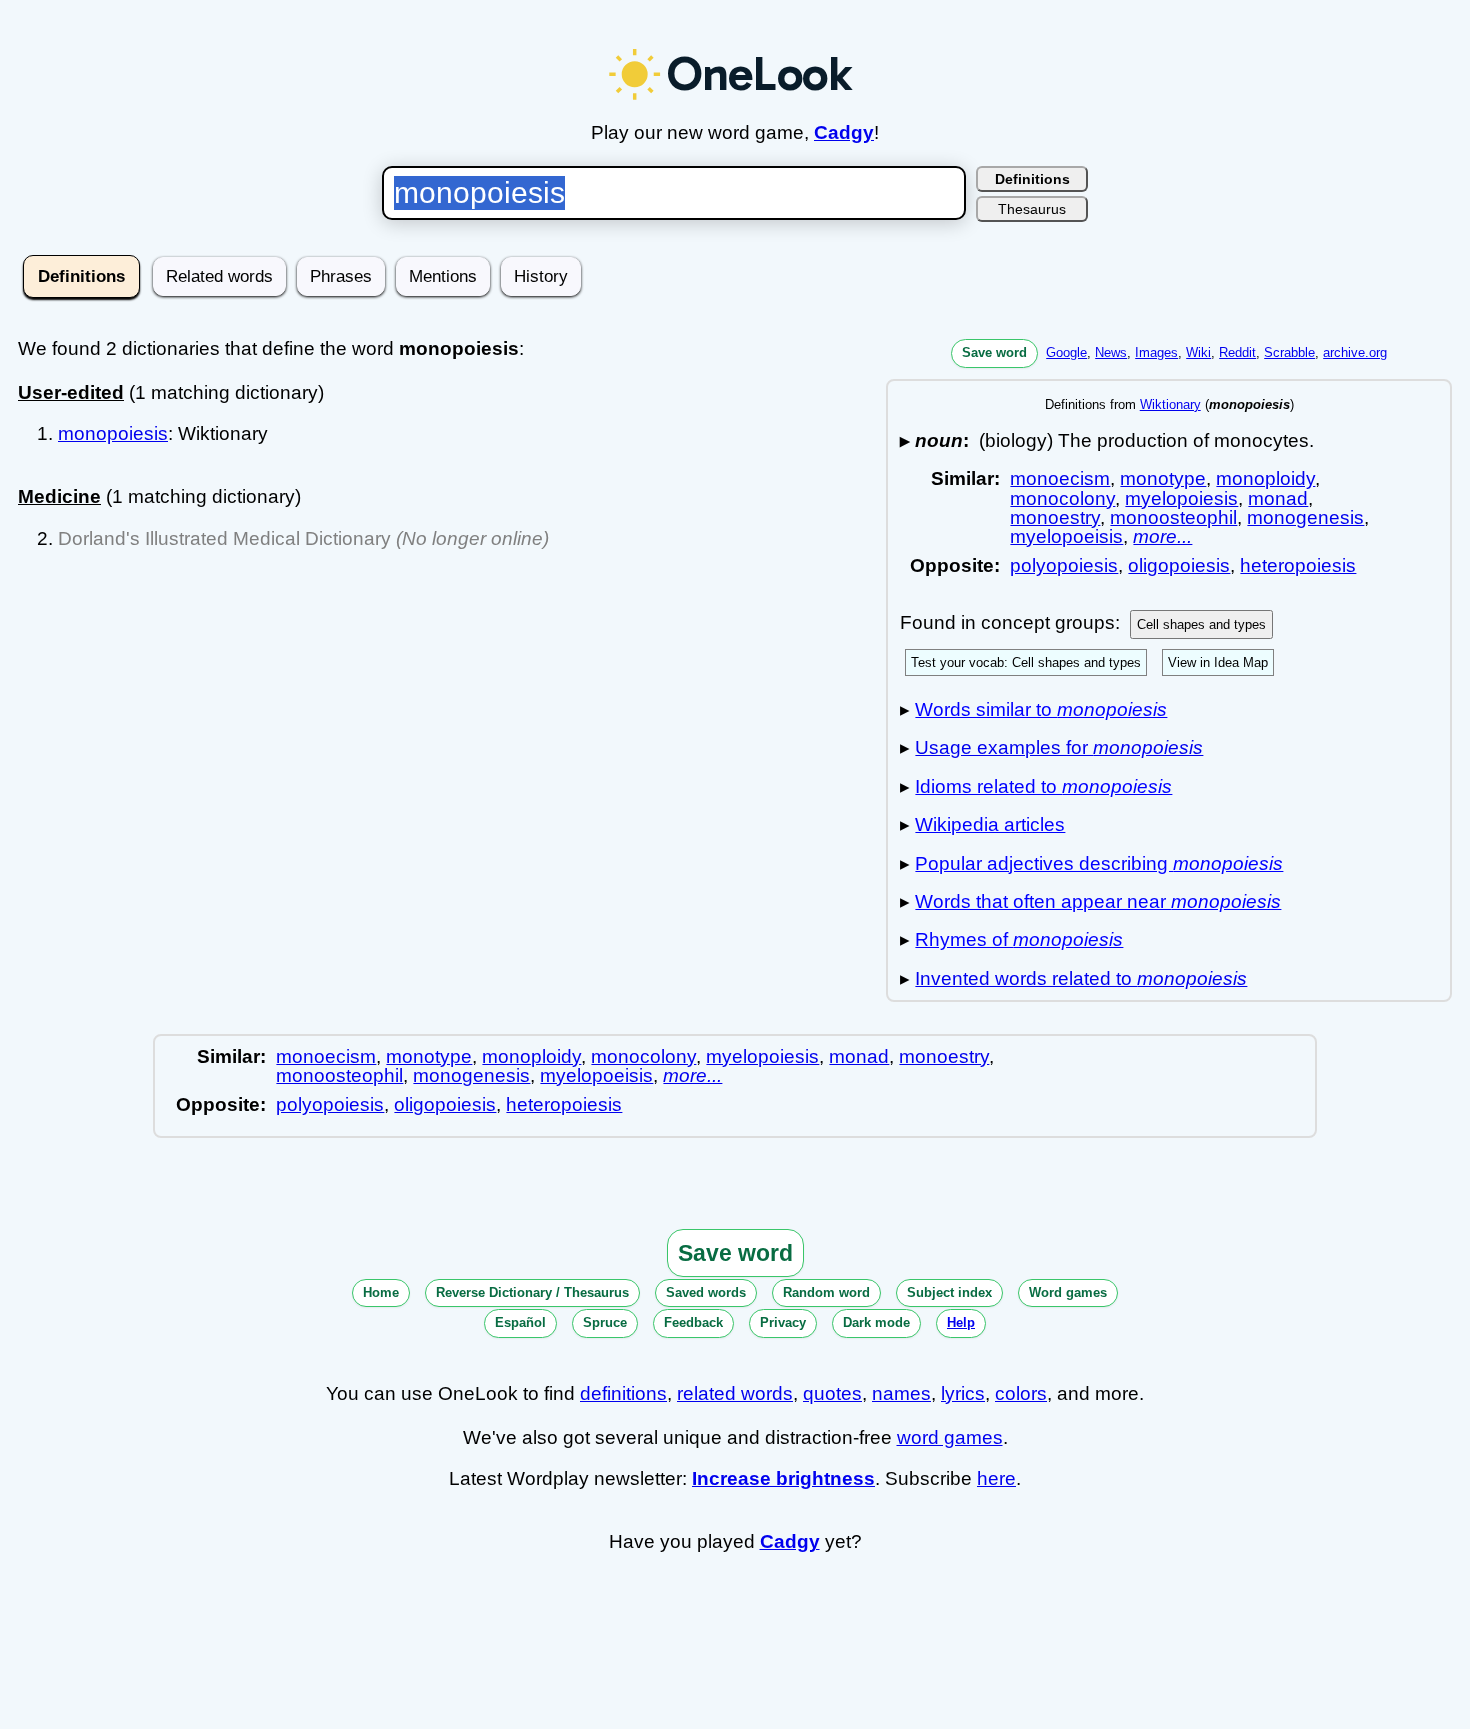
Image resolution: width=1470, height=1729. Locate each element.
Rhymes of (1019, 939)
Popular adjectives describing (1099, 863)
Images (1156, 352)
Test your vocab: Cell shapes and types (1026, 662)
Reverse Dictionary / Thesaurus (532, 1292)
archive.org (1355, 352)
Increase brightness (783, 1478)
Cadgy (844, 132)
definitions (623, 1393)
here (996, 1478)
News (1111, 352)
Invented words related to (1081, 978)
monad (1278, 498)
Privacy (783, 1322)
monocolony (1062, 498)
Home (381, 1292)
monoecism (1060, 478)
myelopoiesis (1181, 498)
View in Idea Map (1218, 662)
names (901, 1393)
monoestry (1055, 517)
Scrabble (1289, 352)
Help (961, 1322)
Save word (994, 352)
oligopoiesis (1179, 565)
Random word (826, 1292)
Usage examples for (1059, 747)
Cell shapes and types (1201, 624)
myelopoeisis (1066, 536)
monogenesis (1305, 517)
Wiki (1198, 352)
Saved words (706, 1292)
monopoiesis (113, 433)
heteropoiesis (1298, 565)
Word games (1068, 1292)
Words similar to (1041, 709)
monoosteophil (1173, 517)
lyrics (963, 1393)
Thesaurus (1032, 209)
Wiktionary (1170, 404)
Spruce (605, 1322)
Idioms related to (1043, 786)
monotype (1163, 478)
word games (950, 1437)
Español (520, 1322)
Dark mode (876, 1322)
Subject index (949, 1292)
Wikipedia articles (990, 824)
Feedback (693, 1322)
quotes (832, 1393)
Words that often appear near (1098, 901)
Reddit (1237, 352)
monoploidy (1265, 478)
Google (1066, 352)
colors (1021, 1393)
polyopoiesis (1064, 565)
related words (735, 1393)
